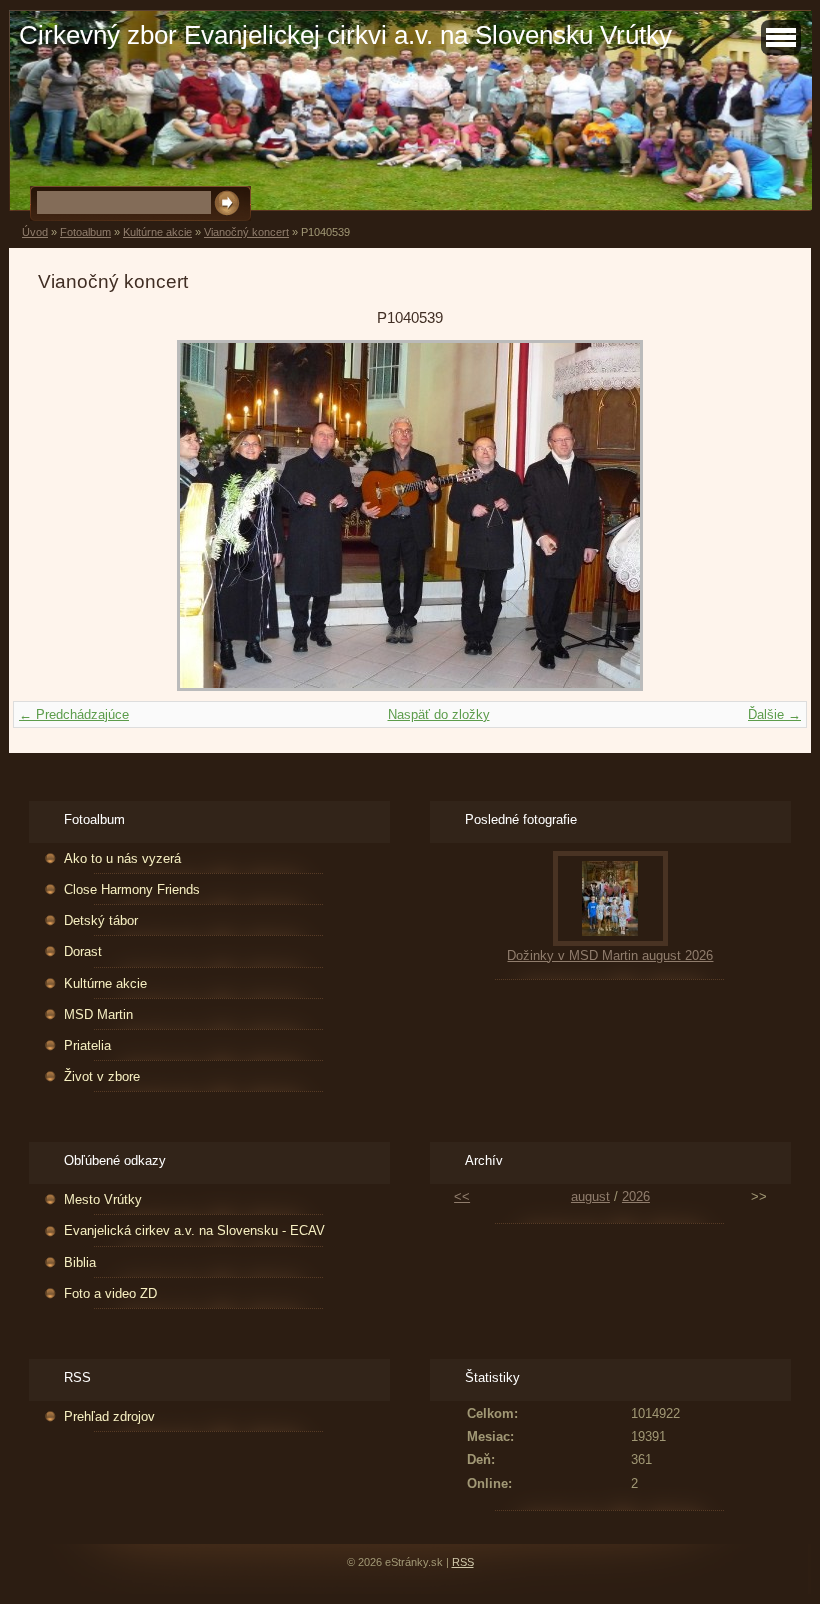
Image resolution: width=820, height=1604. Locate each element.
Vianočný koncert (246, 232)
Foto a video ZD (110, 1293)
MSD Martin (98, 1014)
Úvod (35, 232)
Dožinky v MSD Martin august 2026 (610, 955)
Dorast (83, 951)
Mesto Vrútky (103, 1199)
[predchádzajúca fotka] (70, 515)
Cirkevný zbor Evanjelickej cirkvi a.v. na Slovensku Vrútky (345, 35)
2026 (636, 1196)
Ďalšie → (774, 714)
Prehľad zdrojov (109, 1416)
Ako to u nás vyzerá (122, 858)
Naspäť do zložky (439, 714)
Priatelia (87, 1045)
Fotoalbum (85, 232)
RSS (463, 1562)
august (590, 1196)
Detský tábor (101, 920)
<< (462, 1196)
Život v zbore (102, 1076)
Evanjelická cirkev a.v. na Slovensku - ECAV (194, 1230)
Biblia (80, 1262)
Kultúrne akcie (157, 232)
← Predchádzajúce (74, 714)
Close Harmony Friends (132, 889)
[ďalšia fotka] (749, 515)
